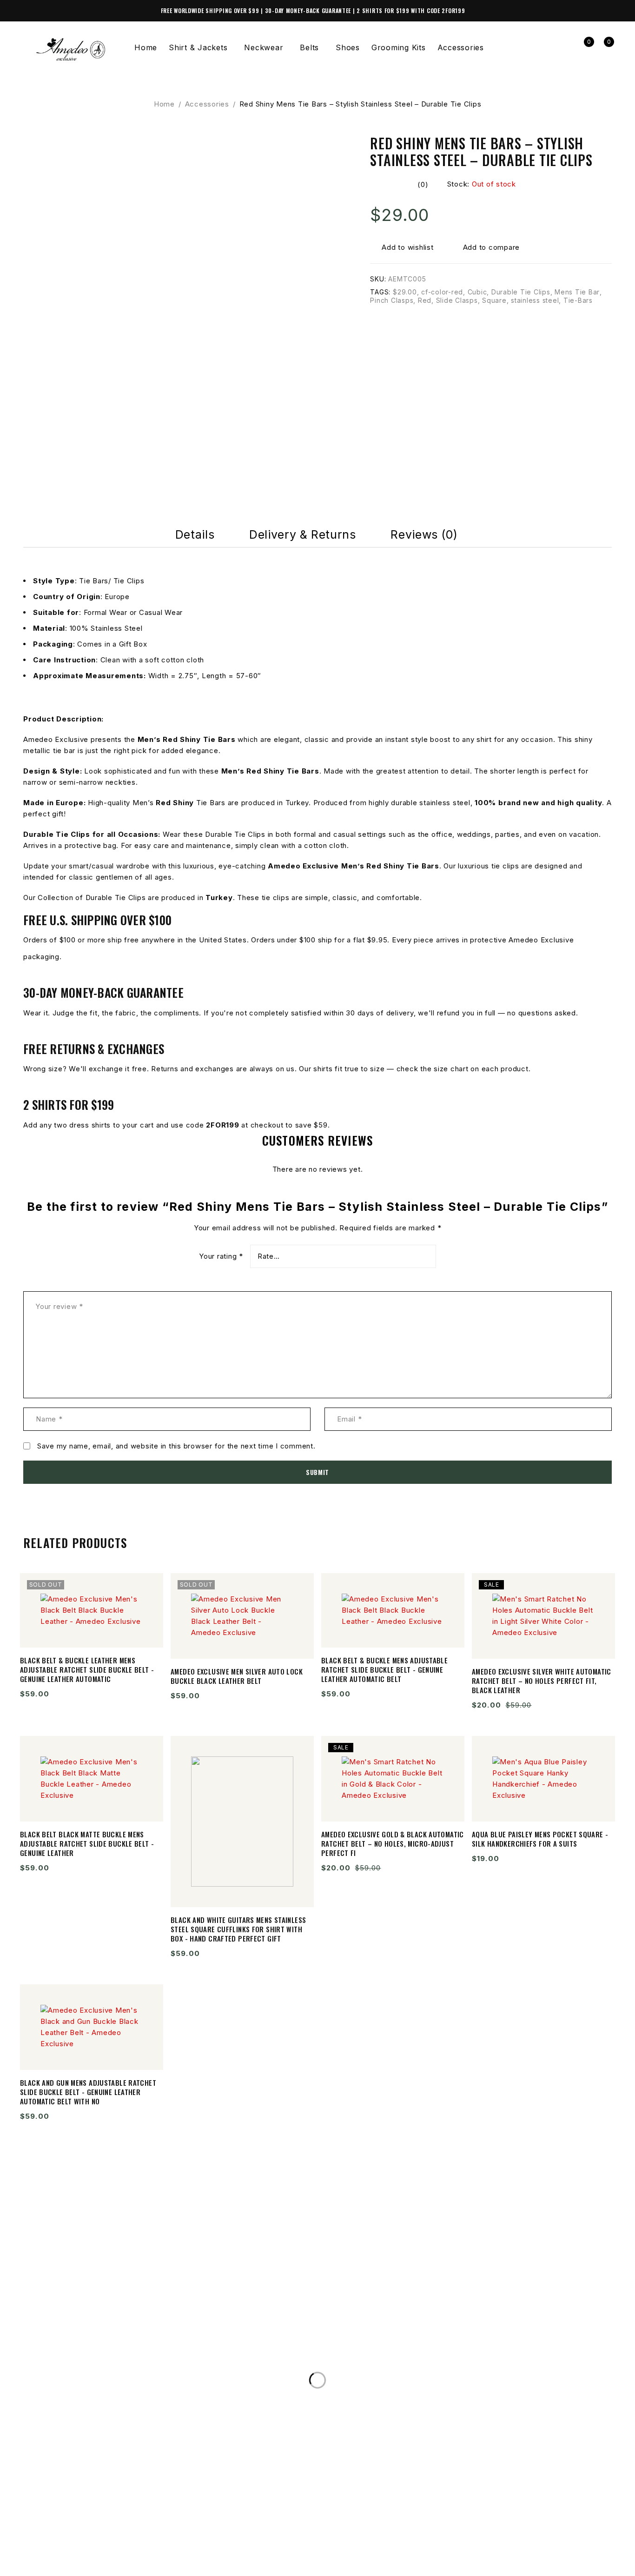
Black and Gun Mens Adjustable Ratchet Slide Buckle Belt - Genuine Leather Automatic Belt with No (88, 2092)
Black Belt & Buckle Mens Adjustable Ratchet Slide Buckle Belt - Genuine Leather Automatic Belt (384, 1669)
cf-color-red (442, 292)
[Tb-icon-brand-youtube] (99, 2555)
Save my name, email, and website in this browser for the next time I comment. (176, 1446)
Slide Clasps (457, 300)
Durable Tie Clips (521, 292)
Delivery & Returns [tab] (302, 534)
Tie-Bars (578, 300)
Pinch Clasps (392, 300)
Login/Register (563, 48)
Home (164, 104)
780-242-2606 (63, 2341)
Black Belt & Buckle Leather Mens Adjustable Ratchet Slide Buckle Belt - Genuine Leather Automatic (87, 1669)
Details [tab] (195, 534)
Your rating (221, 1256)
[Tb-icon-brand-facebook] (35, 2555)
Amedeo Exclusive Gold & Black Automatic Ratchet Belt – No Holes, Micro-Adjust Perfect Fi (393, 1843)
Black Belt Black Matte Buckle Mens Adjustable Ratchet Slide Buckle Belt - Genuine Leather (87, 1843)
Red (425, 300)
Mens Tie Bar (577, 292)
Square (494, 300)
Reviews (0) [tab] (424, 534)
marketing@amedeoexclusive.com (109, 2359)
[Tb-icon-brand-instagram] (67, 2555)
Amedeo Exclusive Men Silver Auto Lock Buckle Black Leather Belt (237, 1676)
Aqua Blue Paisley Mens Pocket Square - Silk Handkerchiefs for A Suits (540, 1839)
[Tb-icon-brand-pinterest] (131, 2555)
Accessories (207, 104)
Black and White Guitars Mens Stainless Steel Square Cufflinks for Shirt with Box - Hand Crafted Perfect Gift (238, 1929)
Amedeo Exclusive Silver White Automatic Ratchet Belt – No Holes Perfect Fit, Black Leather (542, 1681)
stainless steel (535, 300)
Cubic (477, 292)
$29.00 (405, 292)
